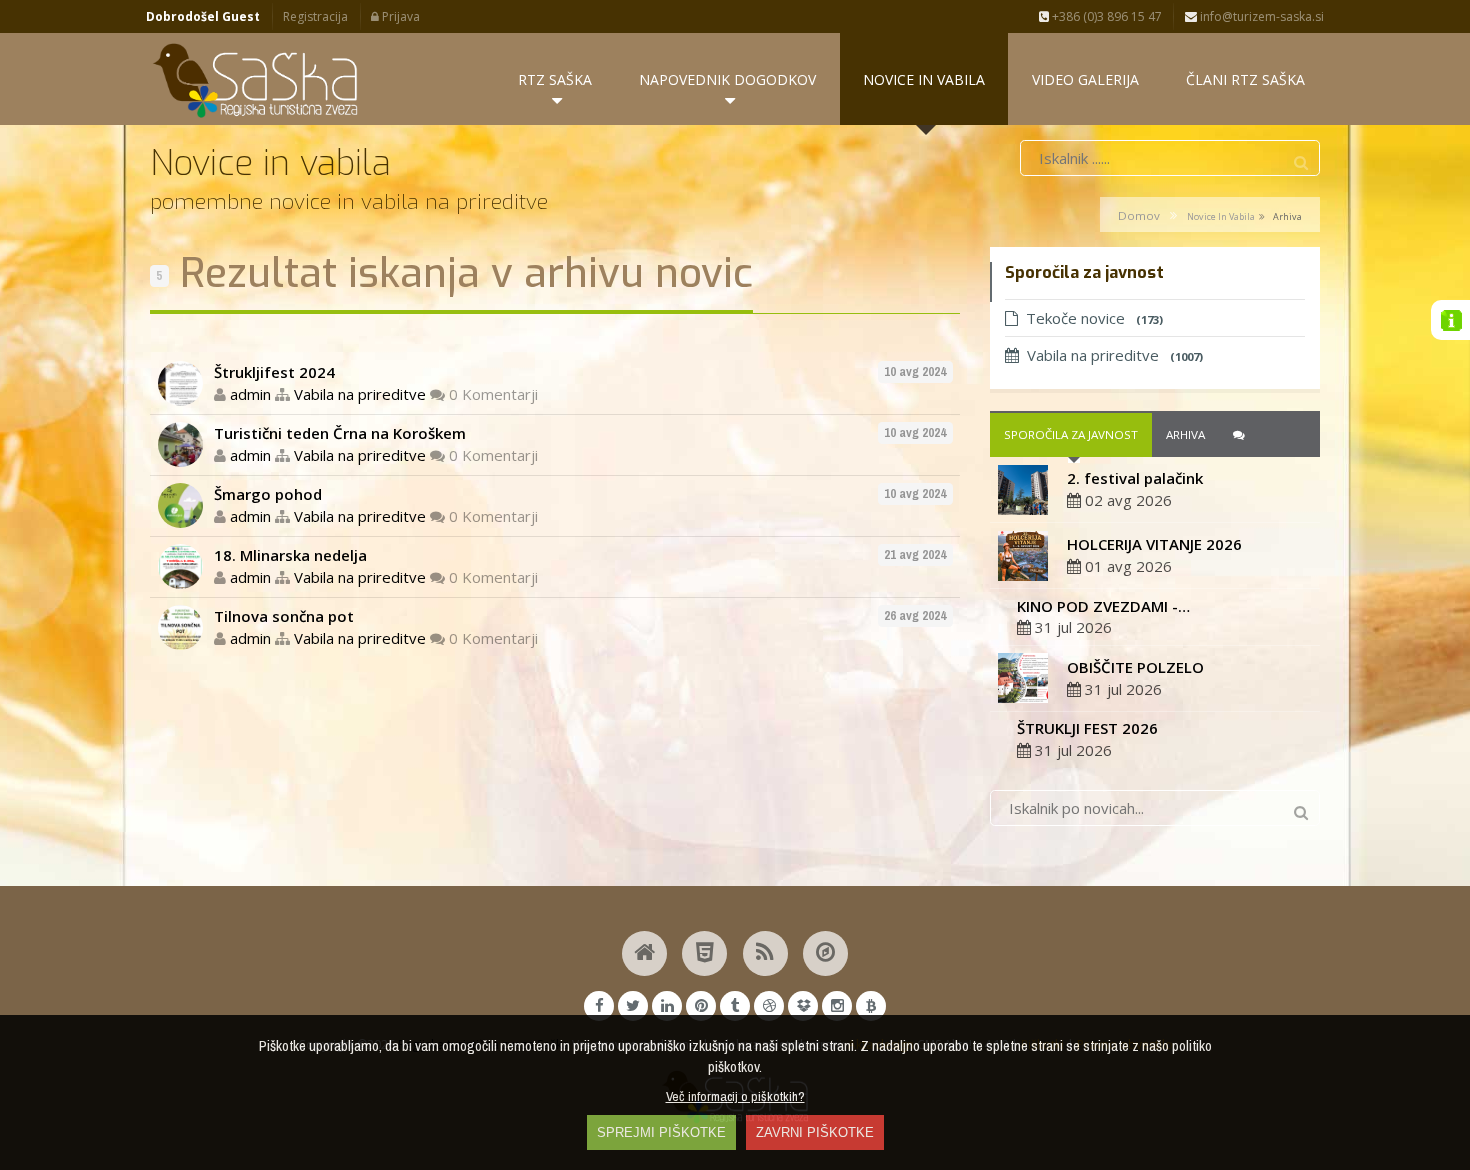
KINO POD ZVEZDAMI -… (1103, 606)
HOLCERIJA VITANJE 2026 (1154, 544)
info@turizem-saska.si (1260, 16)
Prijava (399, 16)
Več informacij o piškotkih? (735, 1096)
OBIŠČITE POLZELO (1135, 667)
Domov (1139, 215)
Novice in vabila (1221, 216)
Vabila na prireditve (360, 394)
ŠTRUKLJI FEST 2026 (1087, 728)
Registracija (315, 16)
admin (250, 394)
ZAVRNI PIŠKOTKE (815, 1132)
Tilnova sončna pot (284, 616)
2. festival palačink (1135, 478)
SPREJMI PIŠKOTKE (661, 1132)
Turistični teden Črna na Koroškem (340, 433)
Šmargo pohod (268, 494)
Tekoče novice (1094, 318)
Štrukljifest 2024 (274, 372)
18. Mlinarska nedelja (290, 555)
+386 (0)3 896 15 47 (1105, 16)
